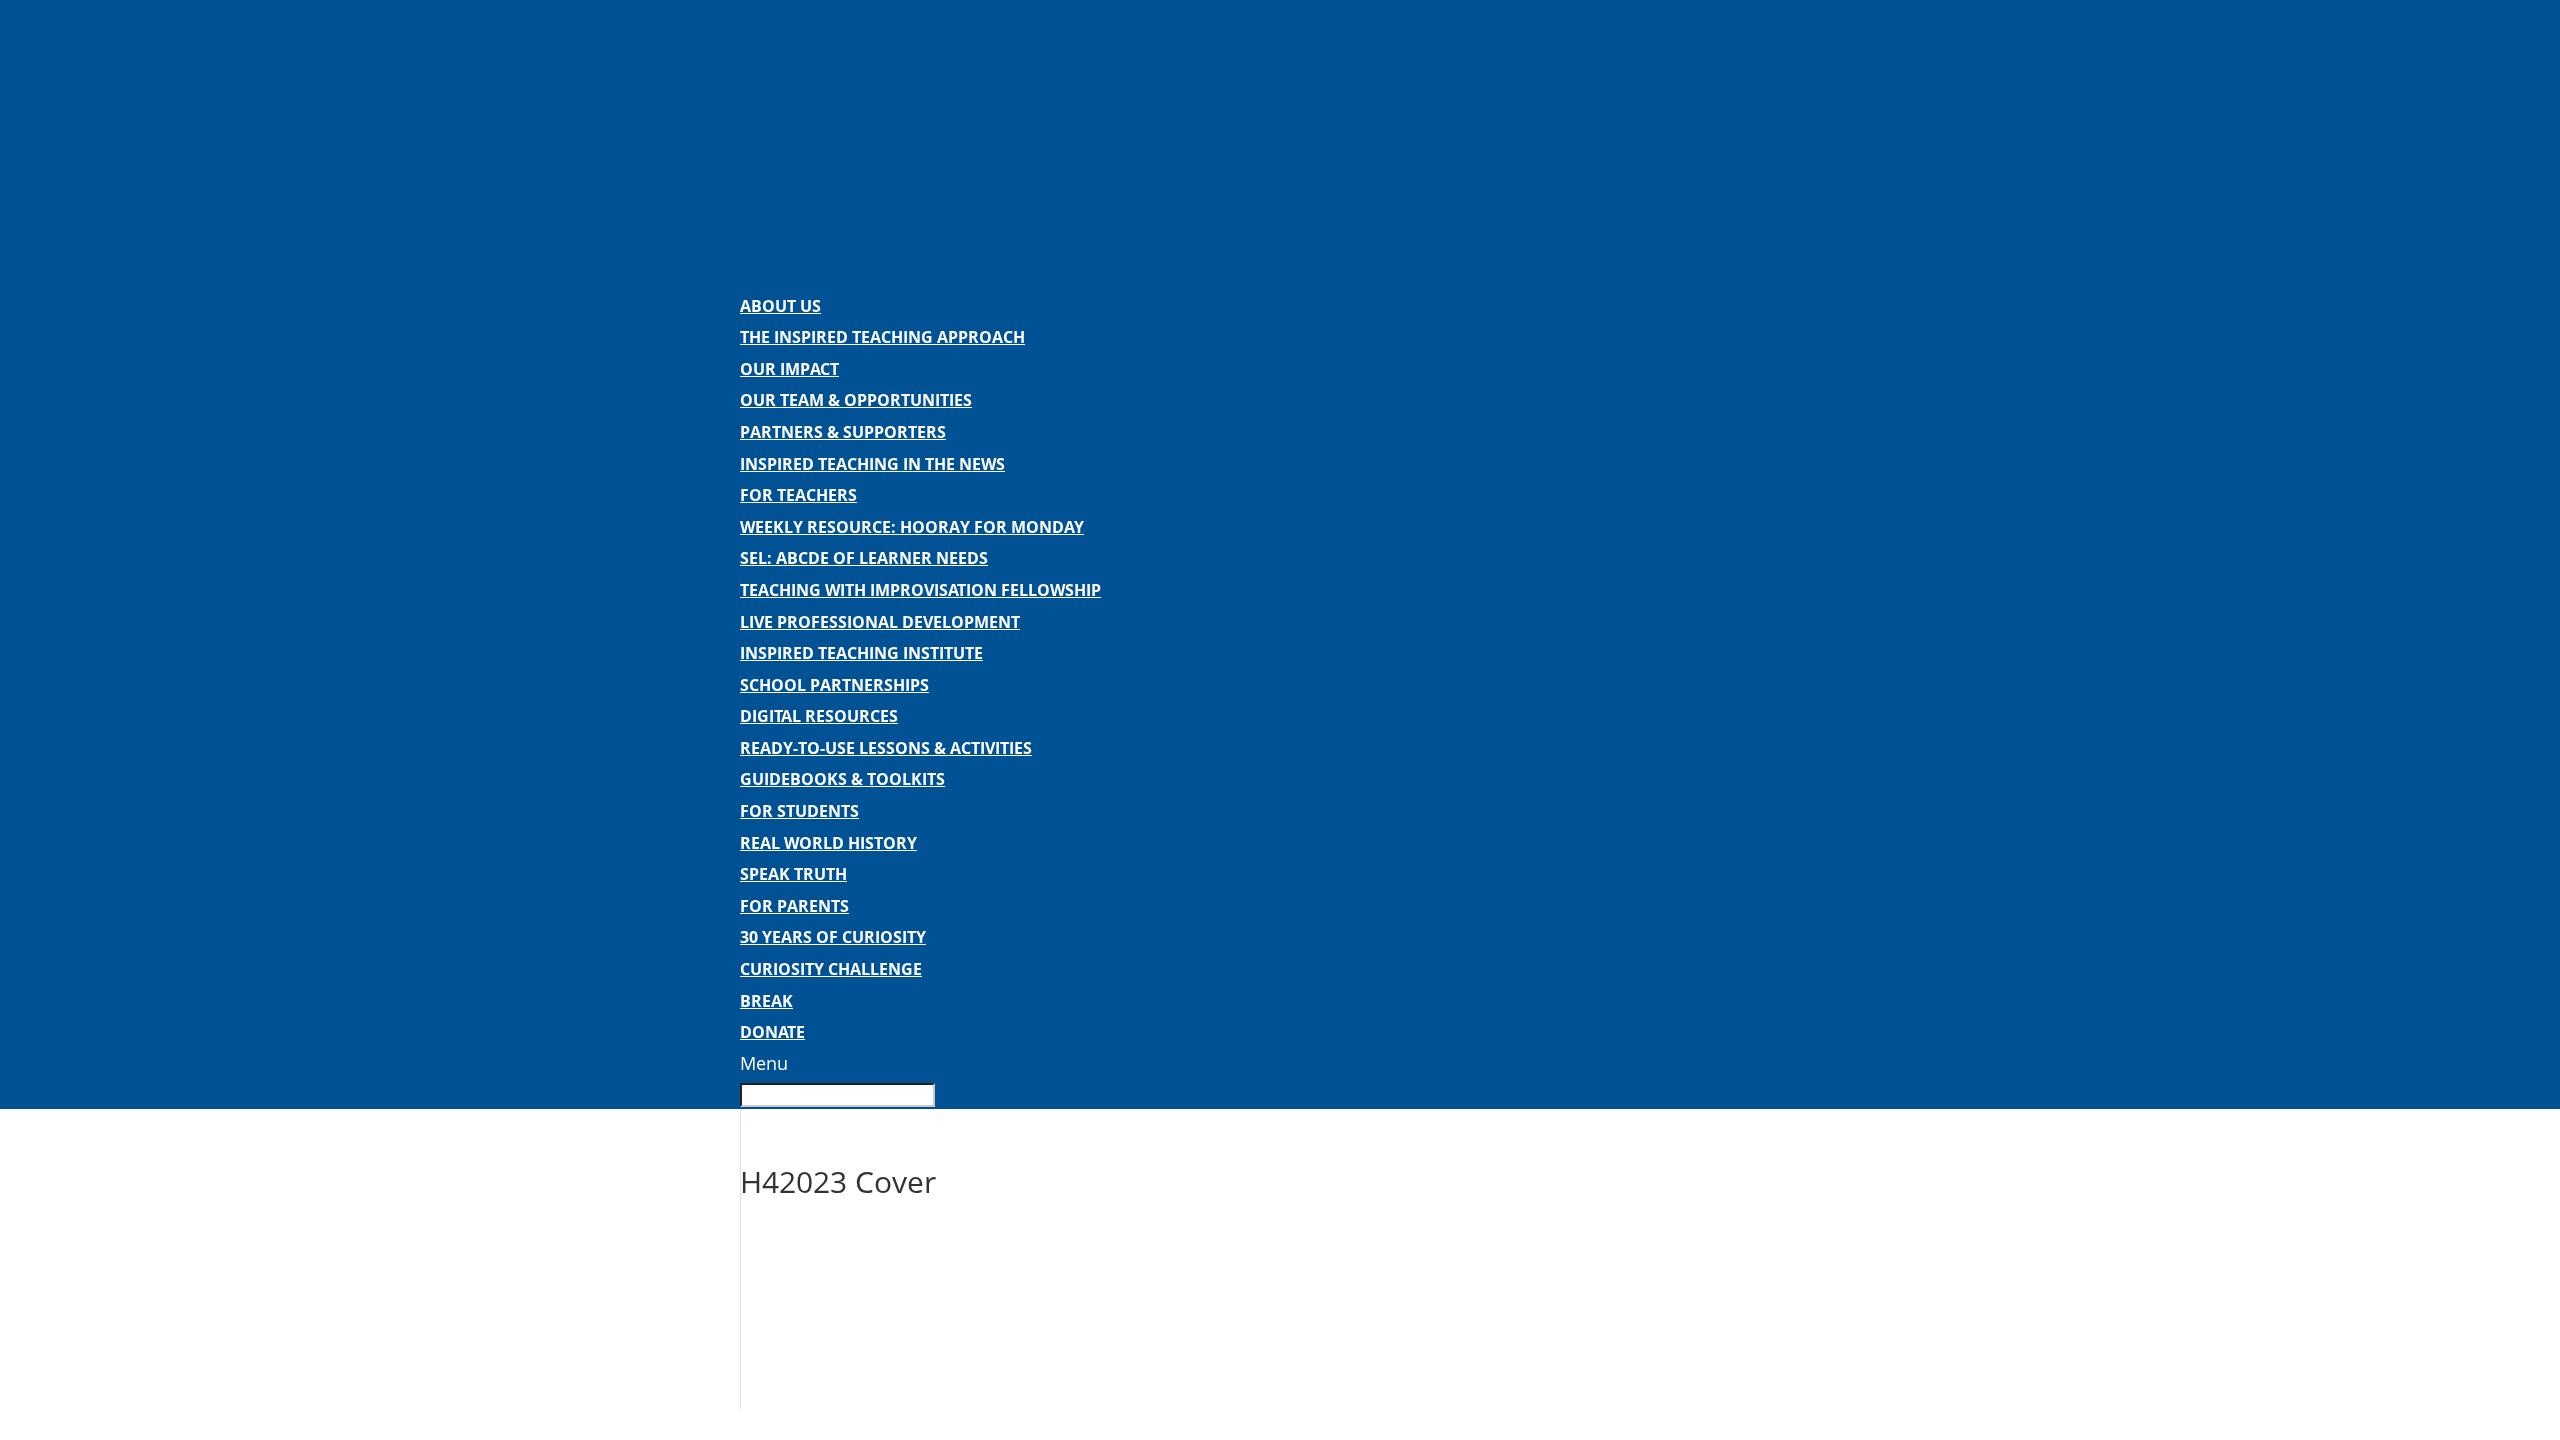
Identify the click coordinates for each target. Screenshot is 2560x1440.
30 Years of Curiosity (833, 937)
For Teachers (798, 495)
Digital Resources (819, 716)
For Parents (794, 906)
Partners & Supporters (843, 432)
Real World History (828, 843)
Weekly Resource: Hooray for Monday (912, 527)
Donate (772, 1032)
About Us (780, 306)
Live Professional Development (880, 622)
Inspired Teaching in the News (872, 464)
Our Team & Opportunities (856, 400)
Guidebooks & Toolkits (842, 779)
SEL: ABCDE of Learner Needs (864, 558)
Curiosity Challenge (831, 969)
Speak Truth (793, 874)
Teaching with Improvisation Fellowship (920, 590)
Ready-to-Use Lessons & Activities (886, 748)
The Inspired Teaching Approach (882, 337)
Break (766, 1001)
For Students (799, 811)
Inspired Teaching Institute (861, 653)
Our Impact (789, 369)
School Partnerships (834, 685)
